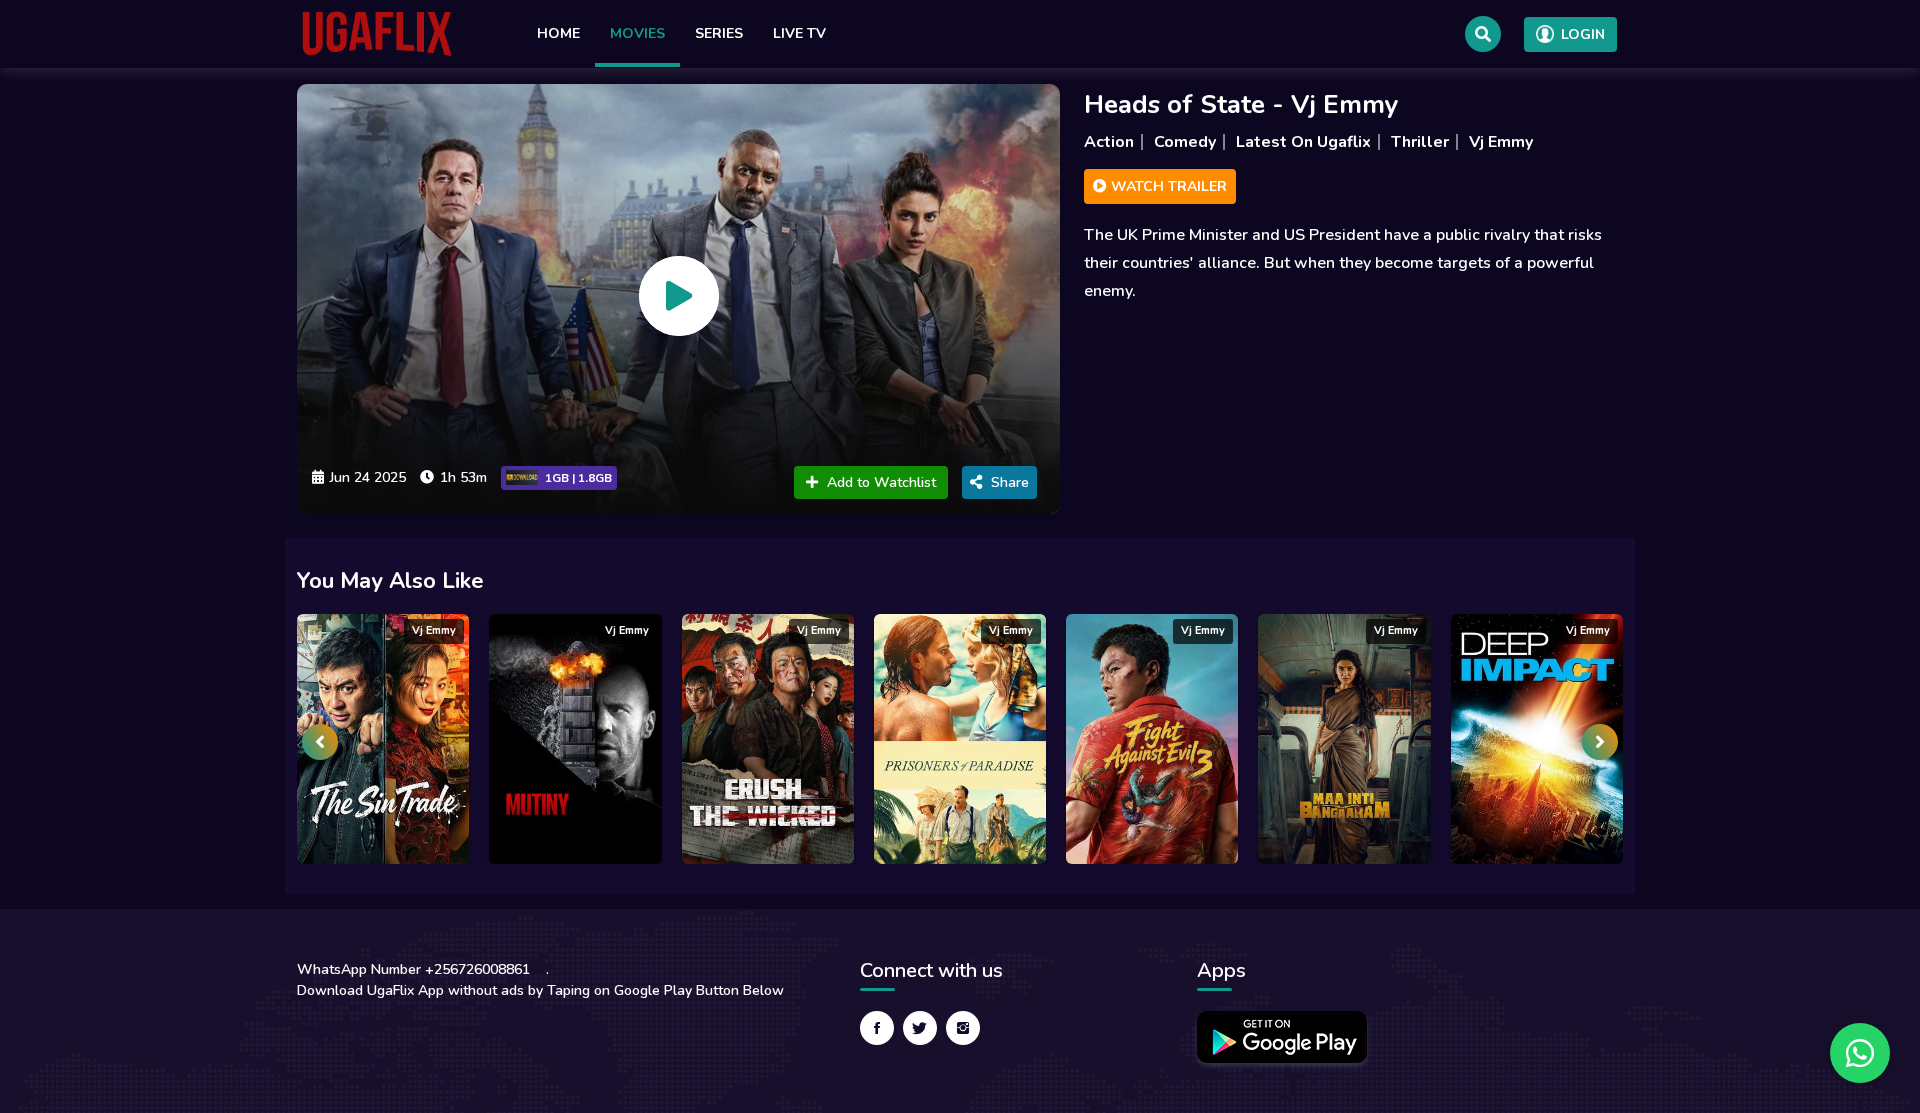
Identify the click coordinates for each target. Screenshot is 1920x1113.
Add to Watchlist (881, 482)
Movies (637, 33)
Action (1109, 142)
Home (558, 33)
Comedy (1185, 142)
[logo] (377, 34)
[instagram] (963, 1028)
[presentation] (320, 742)
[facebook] (877, 1028)
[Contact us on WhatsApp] (1860, 1053)
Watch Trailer (1167, 186)
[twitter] (920, 1028)
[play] (679, 296)
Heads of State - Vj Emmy (1241, 104)
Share (1010, 482)
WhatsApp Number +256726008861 (413, 969)
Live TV (799, 33)
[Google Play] (1282, 1037)
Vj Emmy (1501, 142)
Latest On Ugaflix (1303, 142)
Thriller (1420, 142)
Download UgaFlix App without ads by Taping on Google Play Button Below (540, 990)
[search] (1483, 34)
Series (719, 33)
